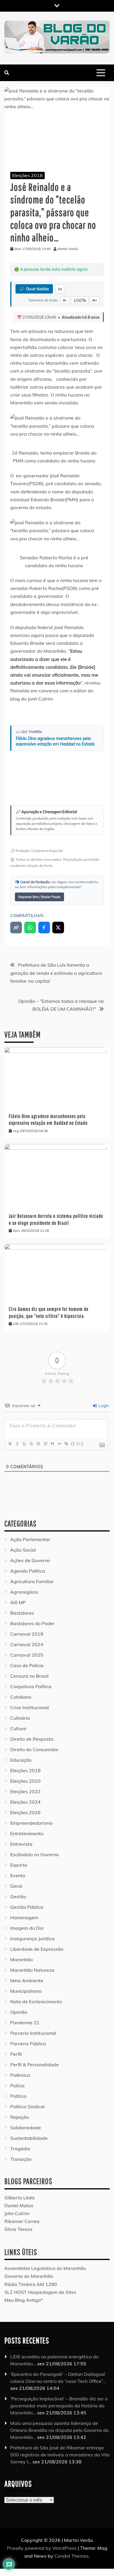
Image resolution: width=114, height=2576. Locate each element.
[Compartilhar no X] (58, 928)
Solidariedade (26, 2128)
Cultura (18, 1728)
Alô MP (18, 1602)
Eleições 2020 (25, 1781)
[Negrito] (10, 1444)
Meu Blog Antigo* (24, 2300)
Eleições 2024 (25, 1802)
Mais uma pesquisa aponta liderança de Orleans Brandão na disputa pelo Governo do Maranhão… (59, 2430)
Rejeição (20, 2117)
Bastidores (22, 1613)
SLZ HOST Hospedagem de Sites (40, 2292)
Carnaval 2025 (27, 1655)
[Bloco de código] (59, 1444)
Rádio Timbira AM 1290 (31, 2284)
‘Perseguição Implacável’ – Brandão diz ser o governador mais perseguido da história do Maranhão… (59, 2406)
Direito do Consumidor (34, 1749)
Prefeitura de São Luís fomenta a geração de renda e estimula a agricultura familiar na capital (56, 973)
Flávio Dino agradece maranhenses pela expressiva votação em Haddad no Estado (55, 741)
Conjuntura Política (31, 1686)
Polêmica (20, 2075)
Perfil (16, 2054)
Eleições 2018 (27, 175)
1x (60, 289)
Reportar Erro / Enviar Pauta (39, 897)
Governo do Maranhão (29, 2276)
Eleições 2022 (25, 1791)
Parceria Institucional (33, 2033)
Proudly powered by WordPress (42, 2548)
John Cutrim (17, 2213)
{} (73, 1444)
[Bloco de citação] (52, 1444)
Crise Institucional (30, 1707)
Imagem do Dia (27, 1928)
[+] (80, 1444)
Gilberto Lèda (19, 2198)
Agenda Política (28, 1571)
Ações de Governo (30, 1560)
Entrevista (21, 1844)
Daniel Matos (19, 2205)
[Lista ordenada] (38, 1444)
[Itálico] (17, 1444)
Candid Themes (71, 2556)
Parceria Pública (28, 2044)
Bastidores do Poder (32, 1623)
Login (103, 1406)
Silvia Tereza (18, 2229)
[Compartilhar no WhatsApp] (30, 928)
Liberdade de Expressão (37, 1949)
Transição (21, 2159)
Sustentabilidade (29, 2138)
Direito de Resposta (32, 1739)
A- (65, 300)
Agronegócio (24, 1592)
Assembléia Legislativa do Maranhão (45, 2268)
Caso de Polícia (27, 1665)
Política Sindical (27, 2107)
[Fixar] (31, 1444)
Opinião (19, 2012)
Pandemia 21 (25, 2023)
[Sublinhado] (24, 1444)
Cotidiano (21, 1697)
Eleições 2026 (25, 1812)
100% (80, 300)
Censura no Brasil (29, 1676)
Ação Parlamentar (30, 1539)
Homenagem (24, 1917)
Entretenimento (27, 1833)
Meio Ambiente (27, 1981)
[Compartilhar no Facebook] (44, 928)
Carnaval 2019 (27, 1634)
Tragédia (20, 2149)
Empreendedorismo (31, 1823)
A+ (95, 300)
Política (18, 2096)
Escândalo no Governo (34, 1854)
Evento (18, 1875)
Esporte (19, 1865)
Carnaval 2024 (27, 1644)
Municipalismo (26, 1991)
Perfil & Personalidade (34, 2065)
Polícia (17, 2086)
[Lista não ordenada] (45, 1444)
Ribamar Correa (22, 2221)
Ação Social (23, 1550)
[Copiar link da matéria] (16, 928)
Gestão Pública (27, 1907)
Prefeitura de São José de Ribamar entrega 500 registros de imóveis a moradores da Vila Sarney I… (60, 2455)
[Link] (66, 1444)
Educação (21, 1760)
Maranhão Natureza (32, 1970)
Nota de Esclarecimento (36, 2002)
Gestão (18, 1896)
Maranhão (21, 1959)
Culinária (20, 1718)
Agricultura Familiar (32, 1581)
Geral (16, 1886)
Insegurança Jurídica (32, 1938)
